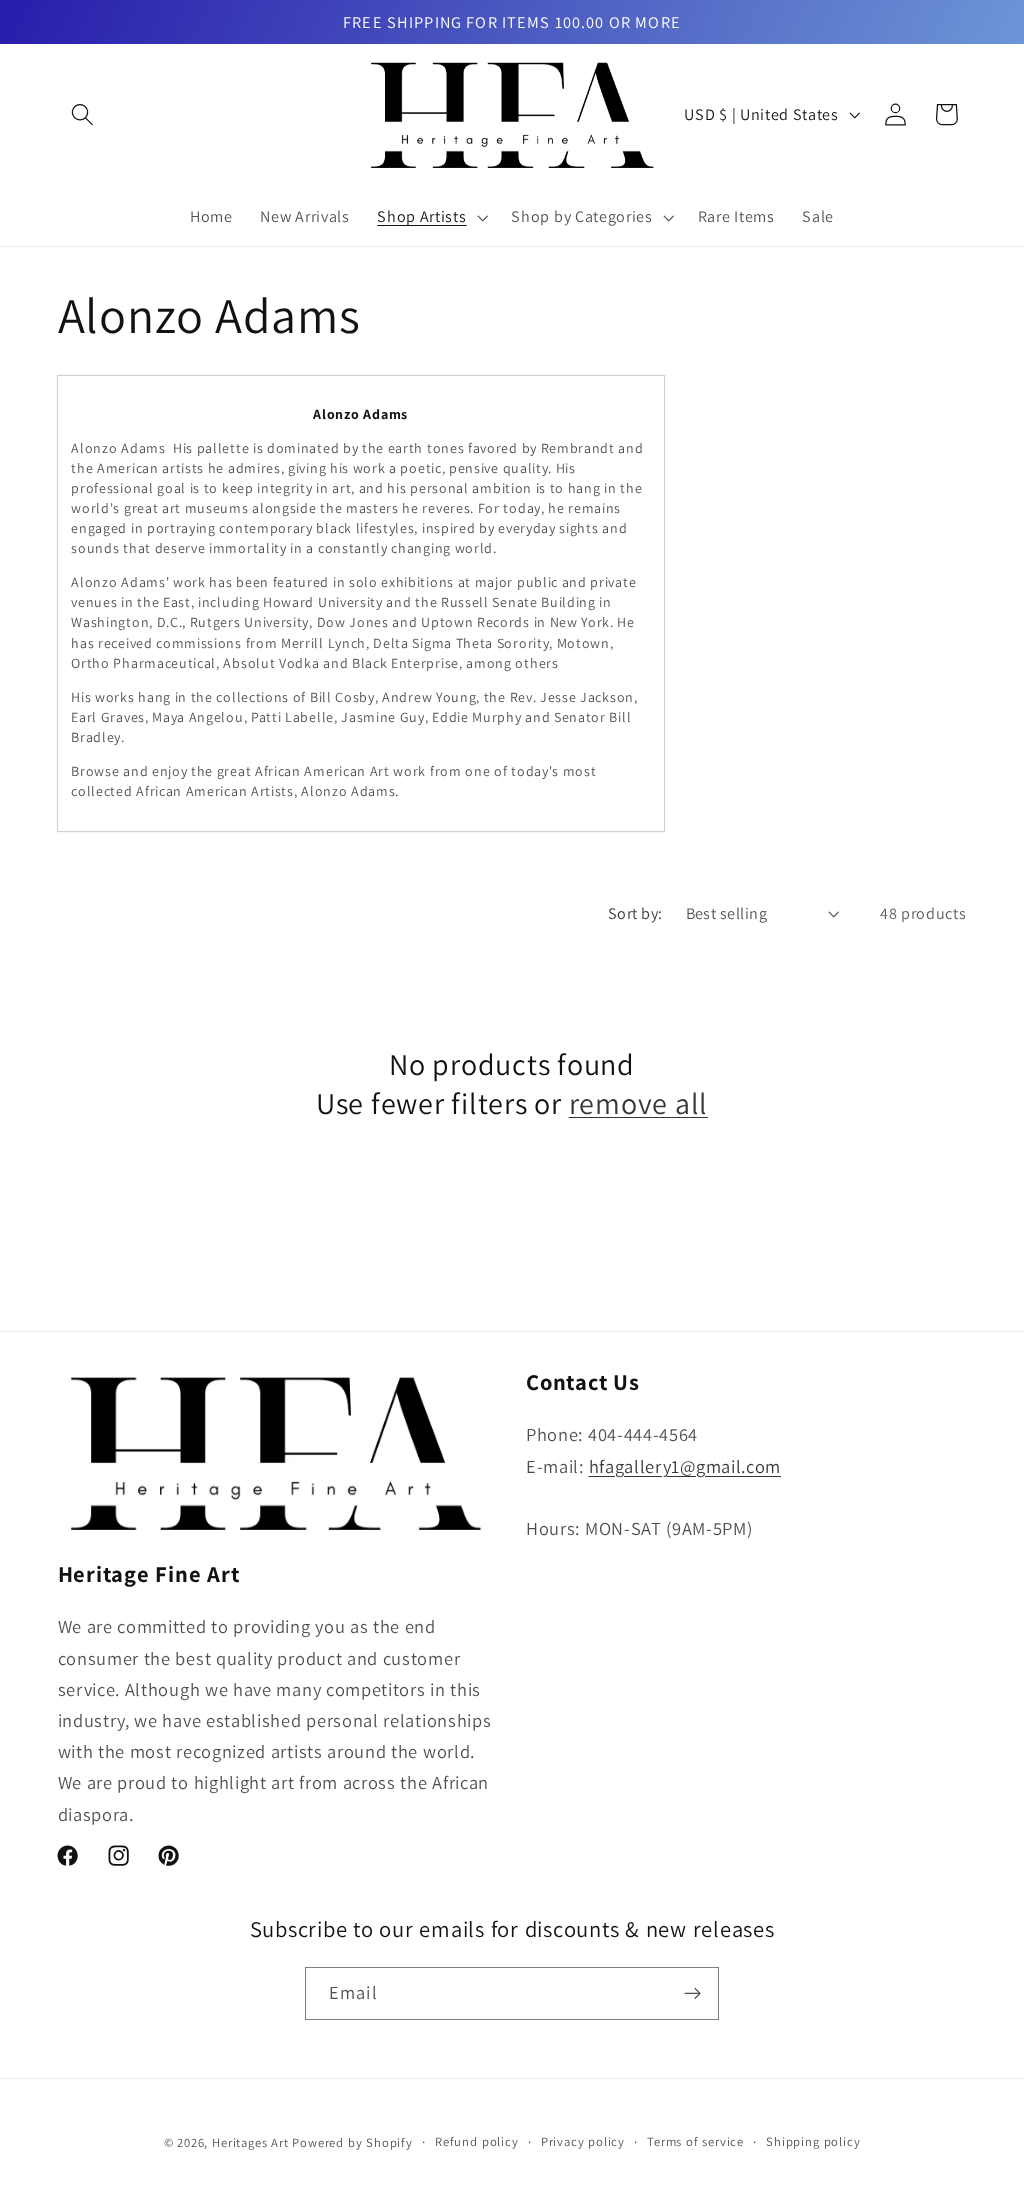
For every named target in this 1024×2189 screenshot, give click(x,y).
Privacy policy (583, 2141)
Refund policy (476, 2141)
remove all (639, 1103)
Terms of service (695, 2141)
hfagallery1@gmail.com (685, 1466)
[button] (83, 114)
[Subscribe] (692, 1994)
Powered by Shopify (352, 2142)
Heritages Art (250, 2142)
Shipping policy (813, 2141)
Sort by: (635, 913)
